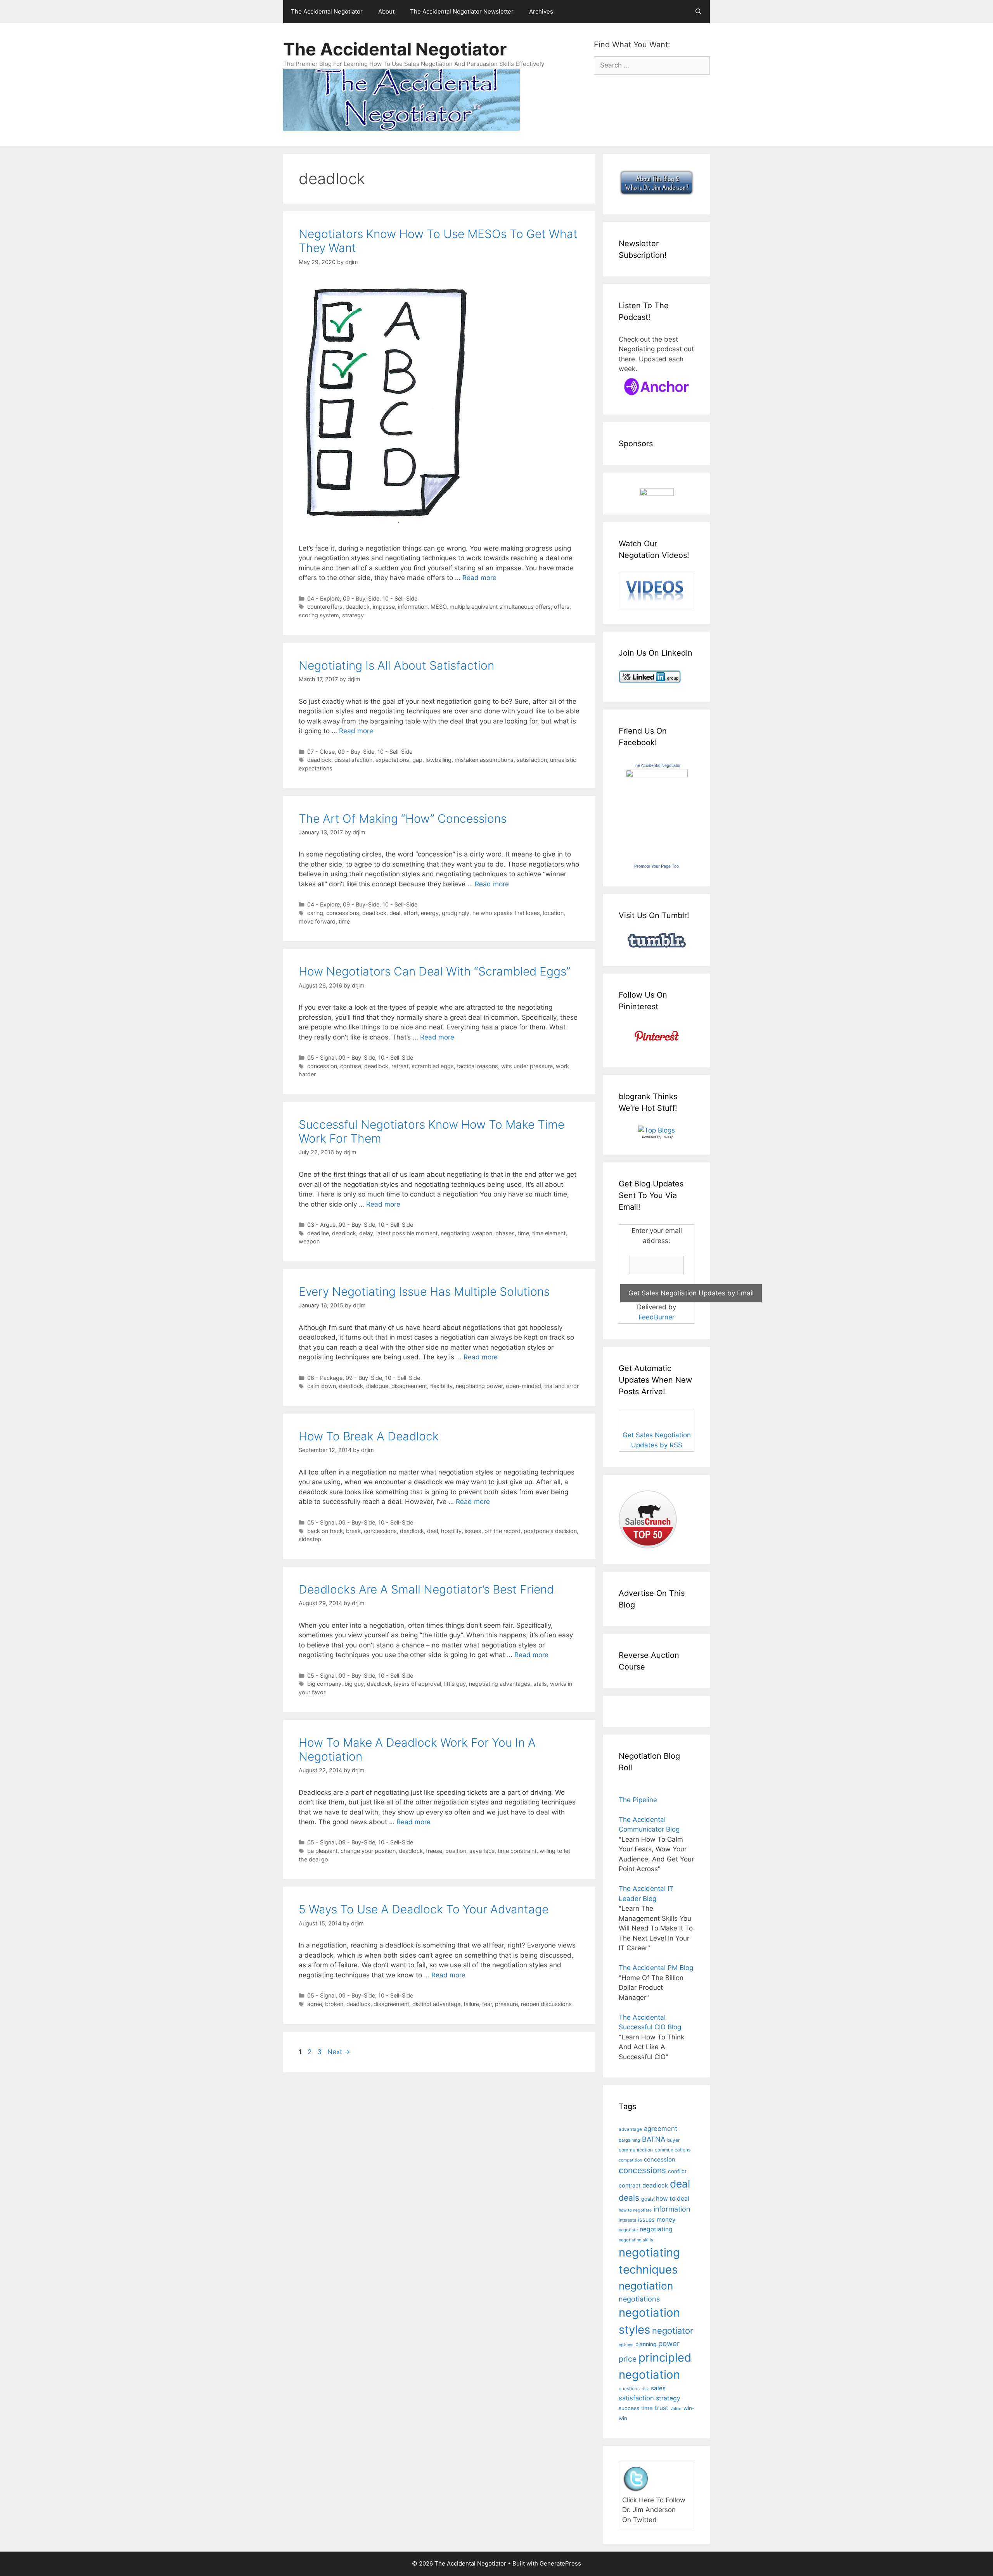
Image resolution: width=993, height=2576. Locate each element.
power (669, 2344)
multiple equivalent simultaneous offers (500, 607)
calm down (322, 1386)
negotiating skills (636, 2240)
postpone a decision (550, 1531)
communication (636, 2150)
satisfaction (532, 760)
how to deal (673, 2199)
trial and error (561, 1386)
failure (471, 2004)
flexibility (441, 1386)
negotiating (656, 2229)
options (626, 2345)
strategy (353, 615)
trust (662, 2408)
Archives (541, 11)
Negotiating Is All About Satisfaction (396, 665)
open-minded (523, 1386)
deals (629, 2198)
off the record (503, 1531)
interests (627, 2220)
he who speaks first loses (506, 913)
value (676, 2409)
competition (630, 2160)
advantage (630, 2129)
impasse (384, 607)
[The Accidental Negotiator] (657, 775)
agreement (661, 2129)
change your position (368, 1851)
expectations (392, 760)
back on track (325, 1531)
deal (395, 913)
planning (646, 2344)
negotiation (646, 2286)
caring (315, 913)
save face (482, 1851)
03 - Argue (321, 1225)
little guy (455, 1684)
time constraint (517, 1851)
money (666, 2219)
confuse (351, 1066)
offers (562, 607)
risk (645, 2389)
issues (473, 1531)
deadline (318, 1233)
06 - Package (325, 1378)
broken (334, 2004)
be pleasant (322, 1851)
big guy (354, 1684)
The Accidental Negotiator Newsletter (462, 11)
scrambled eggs (433, 1066)
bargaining (629, 2140)
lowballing (439, 760)
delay (366, 1233)
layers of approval (418, 1684)
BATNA (654, 2139)
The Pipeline (638, 1800)
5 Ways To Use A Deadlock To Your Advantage (424, 1909)
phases (505, 1233)
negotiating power (479, 1386)
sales (658, 2388)
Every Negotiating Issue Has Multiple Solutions (424, 1291)
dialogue (377, 1386)
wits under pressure (527, 1066)
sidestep (310, 1539)
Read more (479, 578)
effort (411, 913)
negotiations (639, 2299)
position (456, 1851)
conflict (677, 2171)
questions (629, 2389)
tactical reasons (477, 1066)
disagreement (409, 1386)
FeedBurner (657, 1317)
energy (430, 913)
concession (322, 1066)
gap (417, 760)
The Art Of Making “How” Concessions (403, 818)
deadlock (358, 607)
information (413, 607)
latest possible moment (407, 1233)
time (344, 921)
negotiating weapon (466, 1233)
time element (549, 1233)
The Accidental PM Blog (656, 1968)
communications (673, 2150)
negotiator (673, 2331)
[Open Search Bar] (698, 12)
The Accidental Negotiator (327, 11)
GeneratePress (560, 2563)
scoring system (319, 615)
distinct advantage (436, 2004)
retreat (400, 1066)
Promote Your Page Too (657, 866)
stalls (540, 1684)
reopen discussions (546, 2004)
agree (315, 2004)
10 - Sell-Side (400, 598)
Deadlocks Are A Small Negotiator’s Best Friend (426, 1589)
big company (324, 1684)
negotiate (628, 2230)
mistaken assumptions (484, 760)
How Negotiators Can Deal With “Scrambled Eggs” (435, 971)
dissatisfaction (353, 760)
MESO (439, 607)
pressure (506, 2004)
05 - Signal (321, 1058)
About (386, 11)
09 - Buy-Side (361, 598)
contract (630, 2185)
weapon (309, 1241)
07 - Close (321, 752)
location (553, 913)
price (628, 2359)
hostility (451, 1531)
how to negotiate (635, 2210)
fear (487, 2004)
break (353, 1531)
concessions (343, 913)
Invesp (668, 1137)
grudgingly (456, 913)
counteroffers (325, 607)
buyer (673, 2140)
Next (339, 2052)
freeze (434, 1851)
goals (648, 2199)
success (629, 2408)
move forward (317, 921)
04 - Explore (324, 598)
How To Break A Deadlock (369, 1436)
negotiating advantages (500, 1684)
